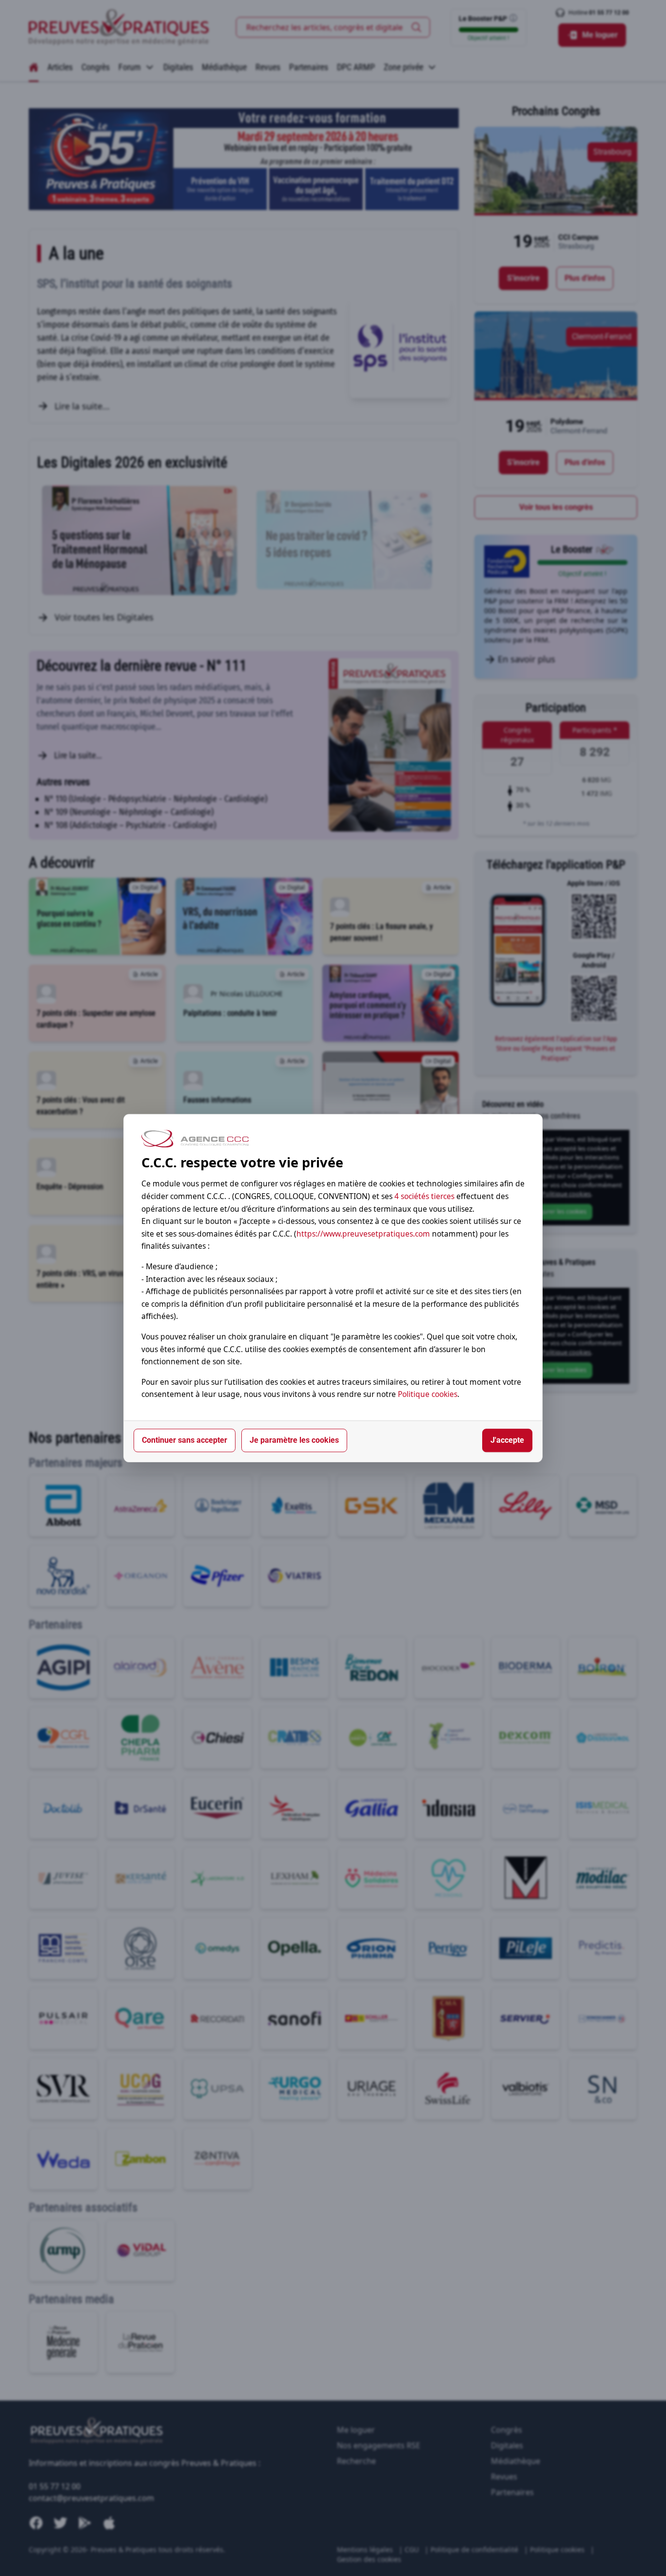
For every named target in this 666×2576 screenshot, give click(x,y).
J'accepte (507, 1440)
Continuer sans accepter (185, 1440)
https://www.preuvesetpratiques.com (363, 1234)
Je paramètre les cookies (294, 1440)
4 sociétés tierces (424, 1196)
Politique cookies (428, 1395)
